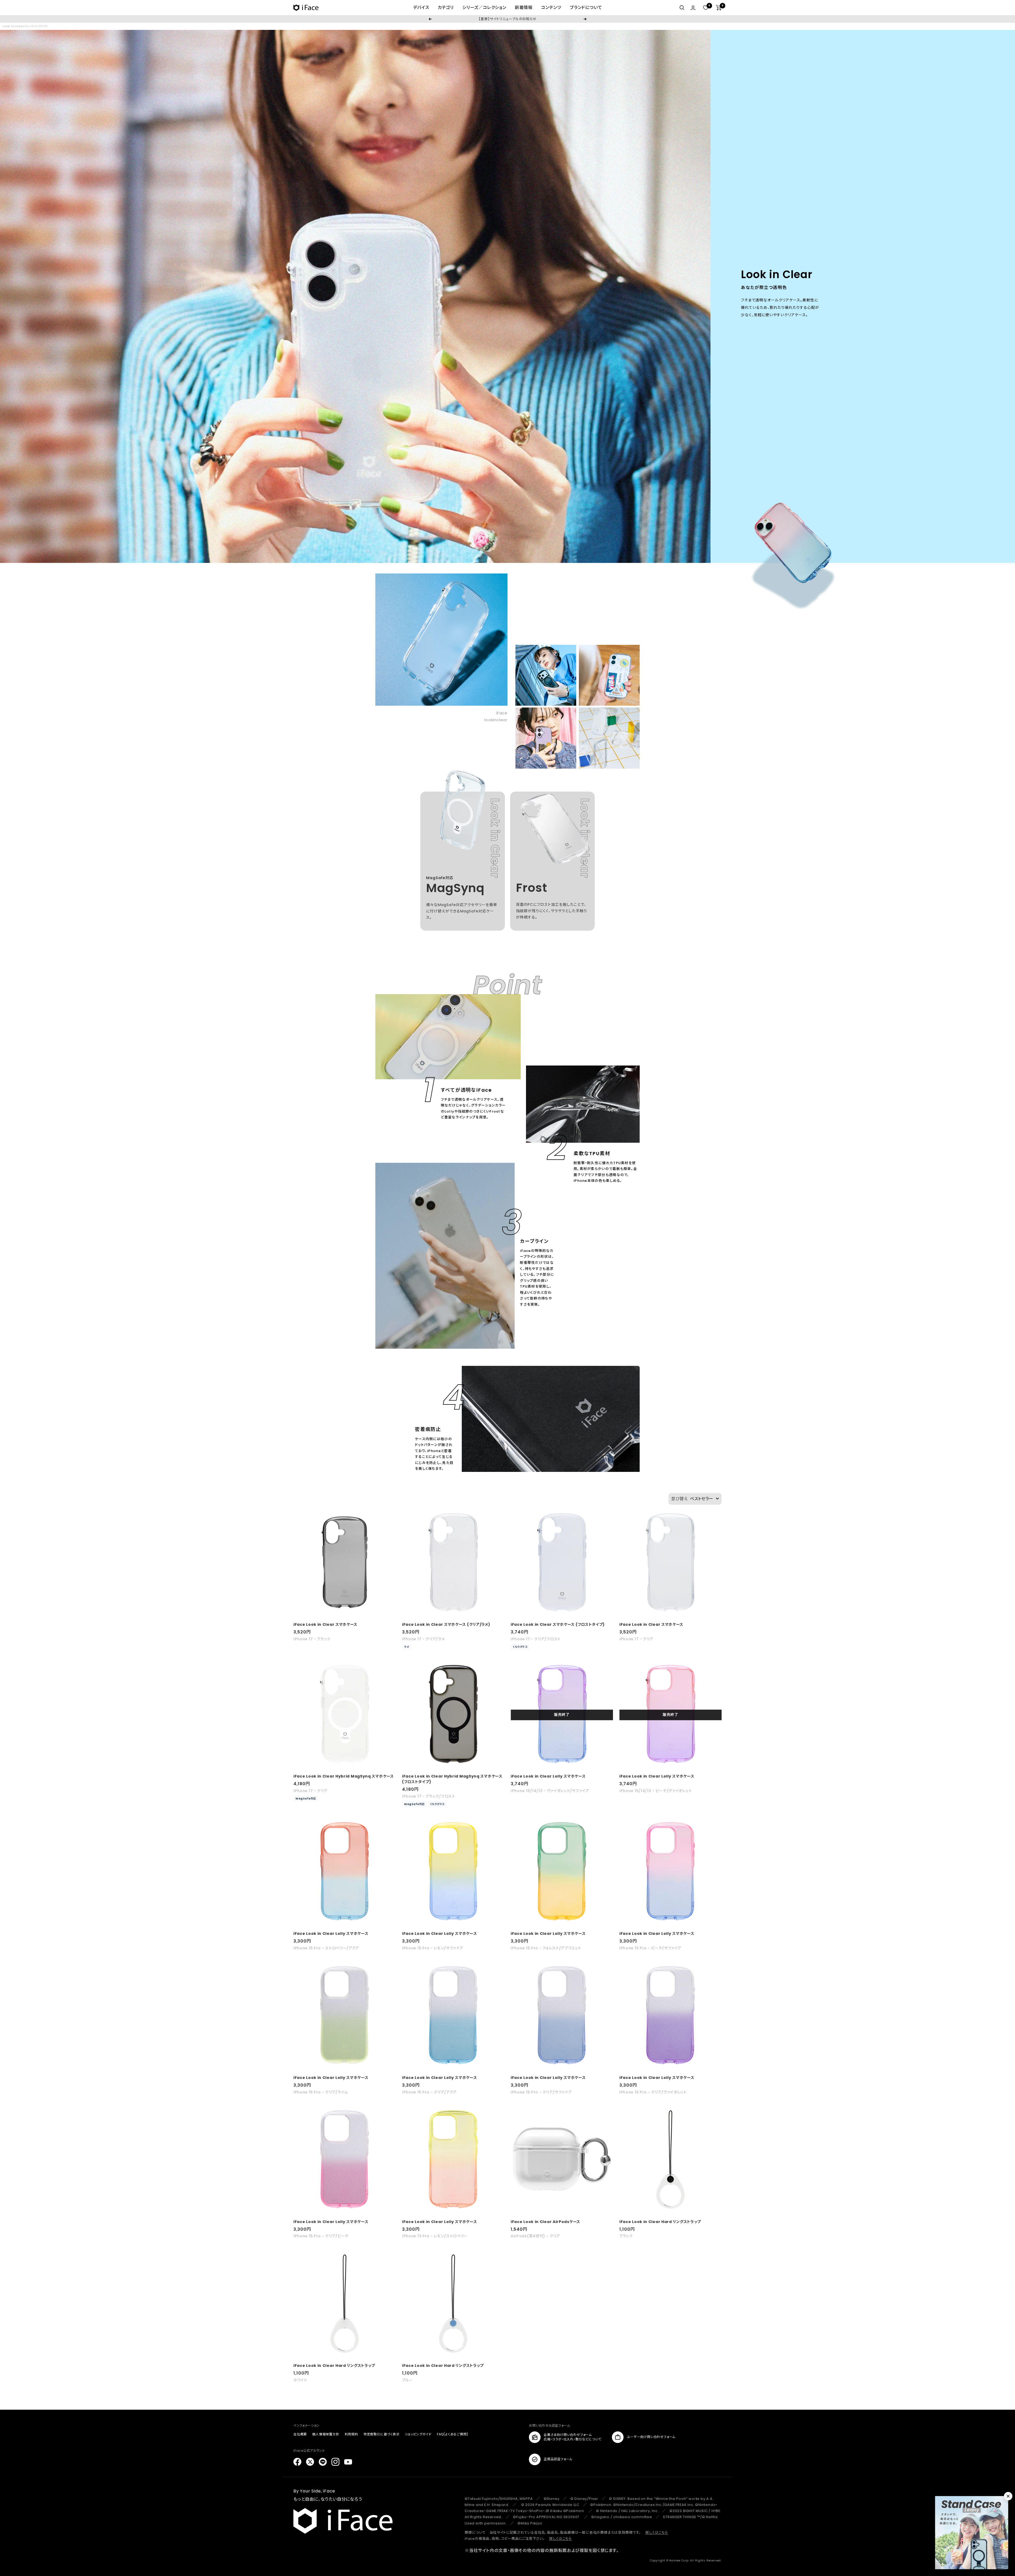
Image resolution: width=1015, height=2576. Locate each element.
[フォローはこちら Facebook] (297, 2462)
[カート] (719, 8)
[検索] (682, 8)
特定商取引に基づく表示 (382, 2434)
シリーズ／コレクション (484, 8)
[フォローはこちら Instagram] (335, 2462)
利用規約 (351, 2434)
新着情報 (524, 8)
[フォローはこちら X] (310, 2462)
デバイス (421, 8)
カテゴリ (446, 8)
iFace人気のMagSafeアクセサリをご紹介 (507, 19)
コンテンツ (551, 8)
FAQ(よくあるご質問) (453, 2434)
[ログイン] (693, 8)
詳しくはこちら (657, 2533)
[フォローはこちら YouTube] (348, 2462)
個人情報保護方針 (326, 2434)
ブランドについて (586, 8)
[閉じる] (1008, 2496)
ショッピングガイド (418, 2434)
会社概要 (300, 2434)
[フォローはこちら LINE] (323, 2462)
